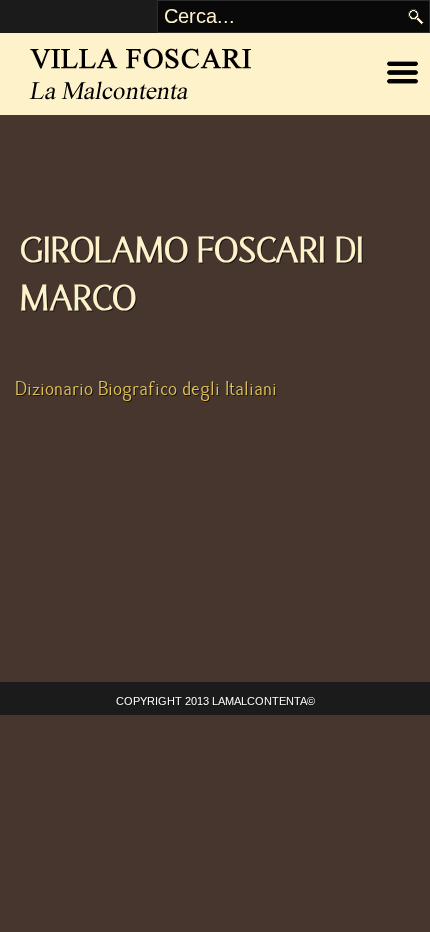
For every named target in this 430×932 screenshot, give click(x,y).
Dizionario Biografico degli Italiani (146, 389)
